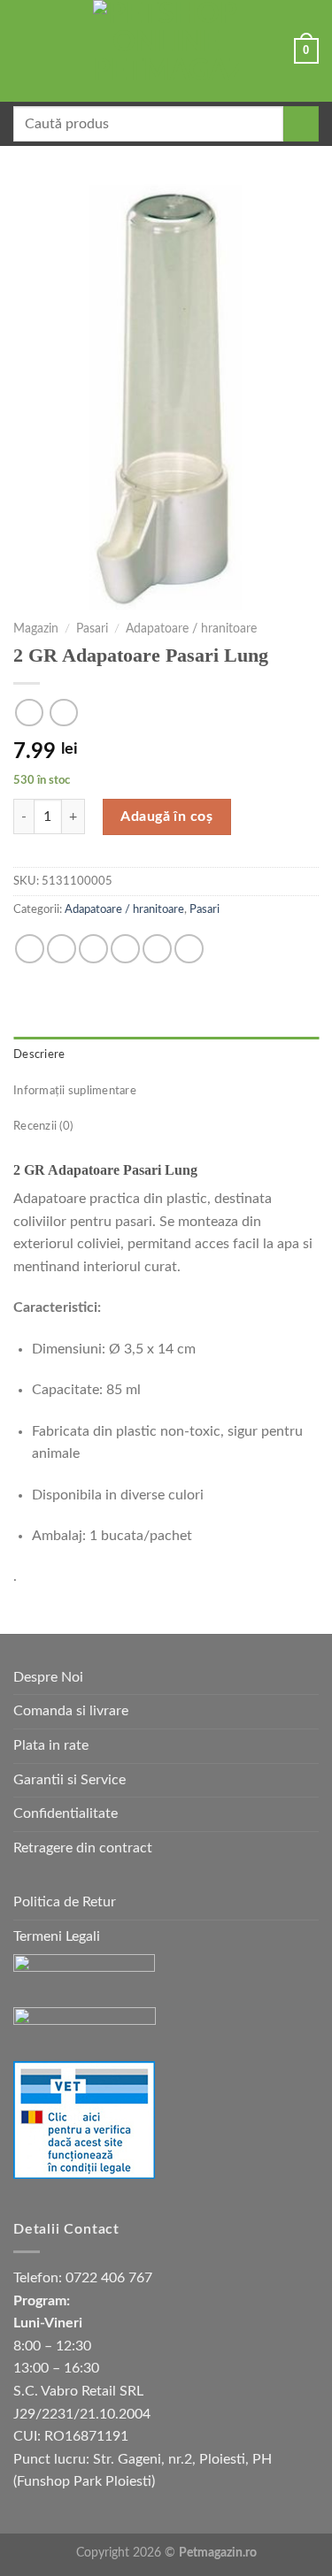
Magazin (36, 629)
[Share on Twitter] (93, 949)
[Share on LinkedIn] (189, 949)
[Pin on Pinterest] (157, 949)
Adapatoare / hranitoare (191, 629)
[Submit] (301, 124)
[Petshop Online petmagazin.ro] (166, 51)
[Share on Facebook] (62, 949)
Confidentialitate (66, 1813)
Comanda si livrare (71, 1711)
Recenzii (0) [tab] (43, 1126)
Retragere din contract (83, 1848)
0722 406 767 (109, 2278)
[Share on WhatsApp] (30, 949)
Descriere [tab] (39, 1054)
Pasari (92, 629)
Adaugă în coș (166, 816)
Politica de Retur (65, 1902)
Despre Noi (48, 1677)
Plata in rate (51, 1745)
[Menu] (24, 51)
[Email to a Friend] (125, 949)
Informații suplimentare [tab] (75, 1091)
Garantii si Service (69, 1780)
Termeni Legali (57, 1936)
